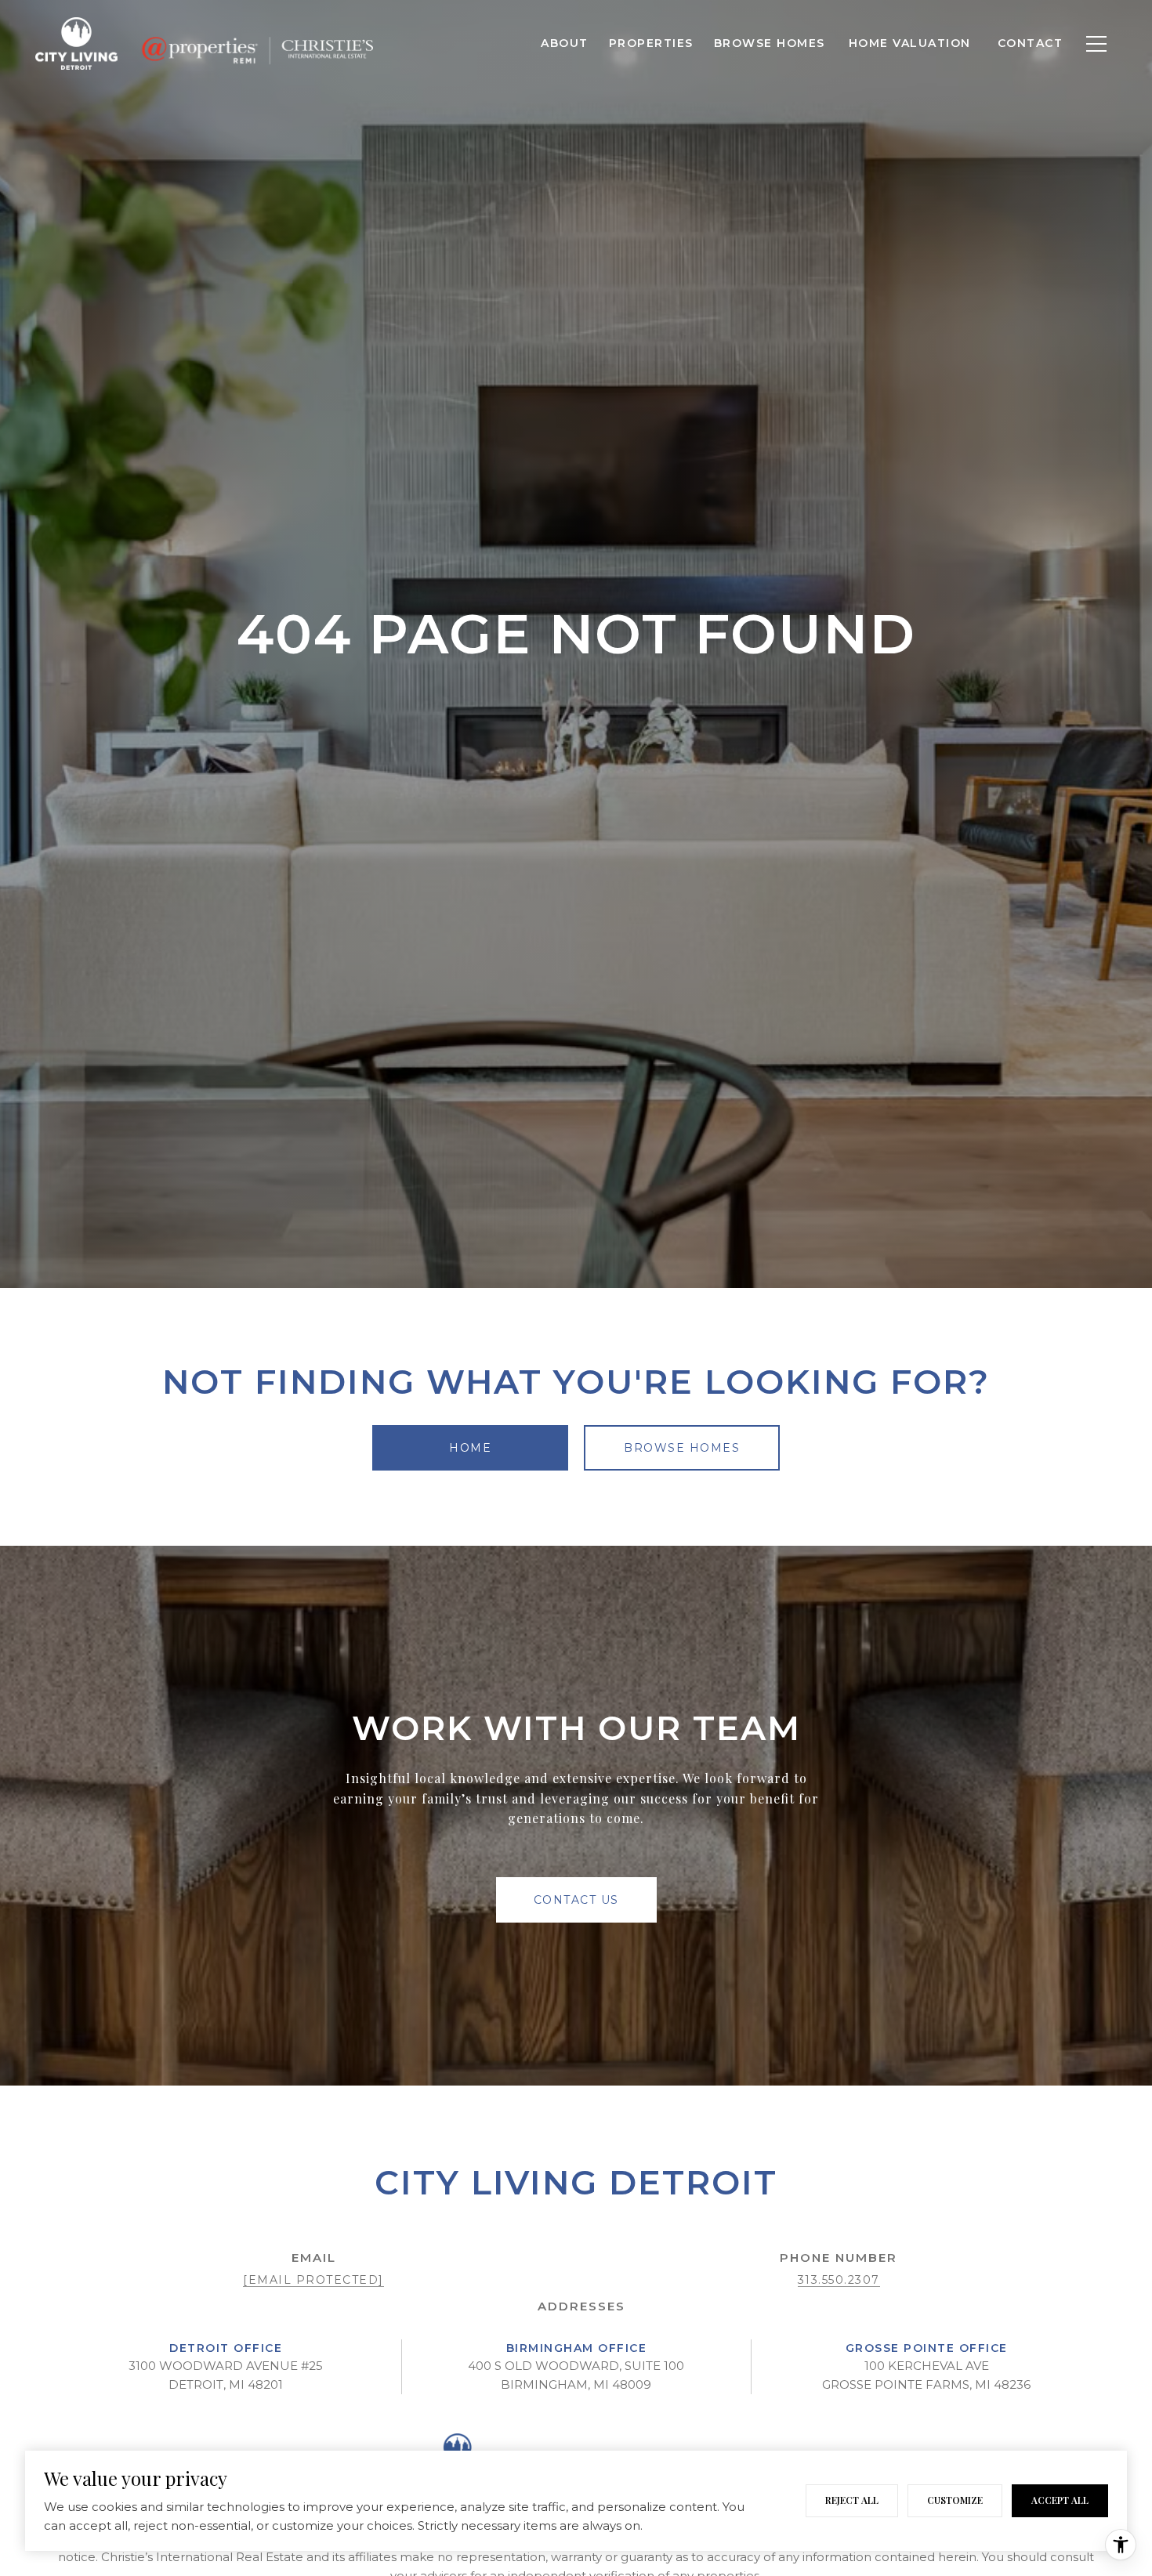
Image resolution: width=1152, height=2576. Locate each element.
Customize (955, 2500)
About (565, 43)
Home (470, 1448)
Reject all (852, 2500)
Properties (651, 43)
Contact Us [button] (576, 1900)
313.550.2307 (839, 2280)
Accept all (1060, 2500)
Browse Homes (770, 43)
